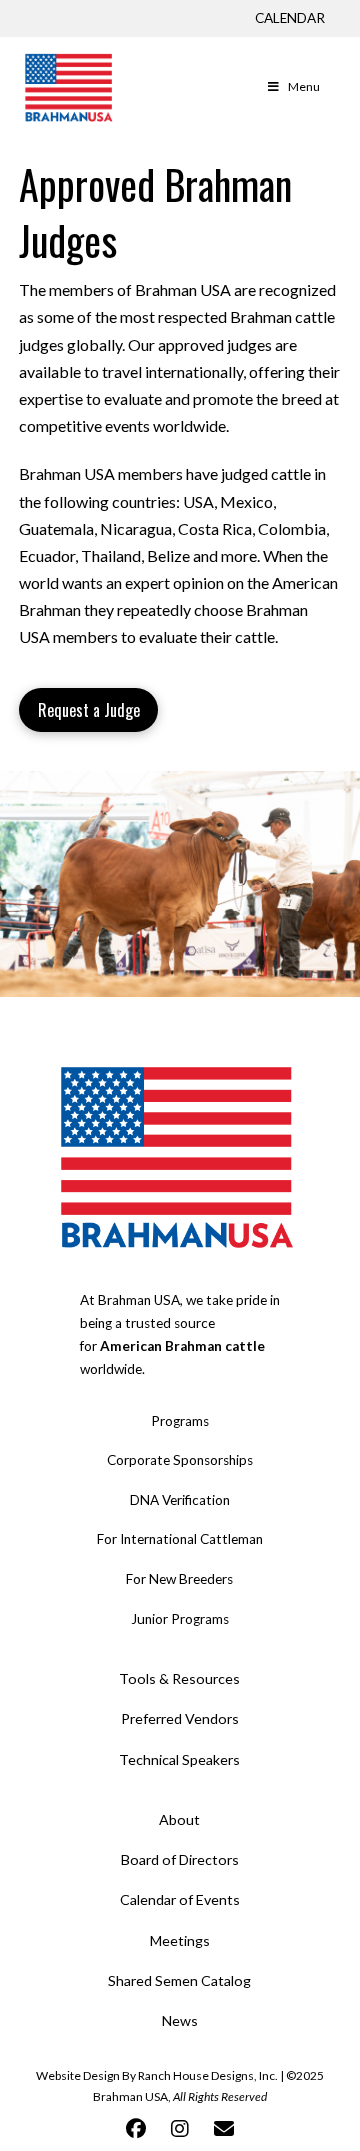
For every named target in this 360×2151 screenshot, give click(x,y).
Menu (304, 86)
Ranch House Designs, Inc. (208, 2075)
